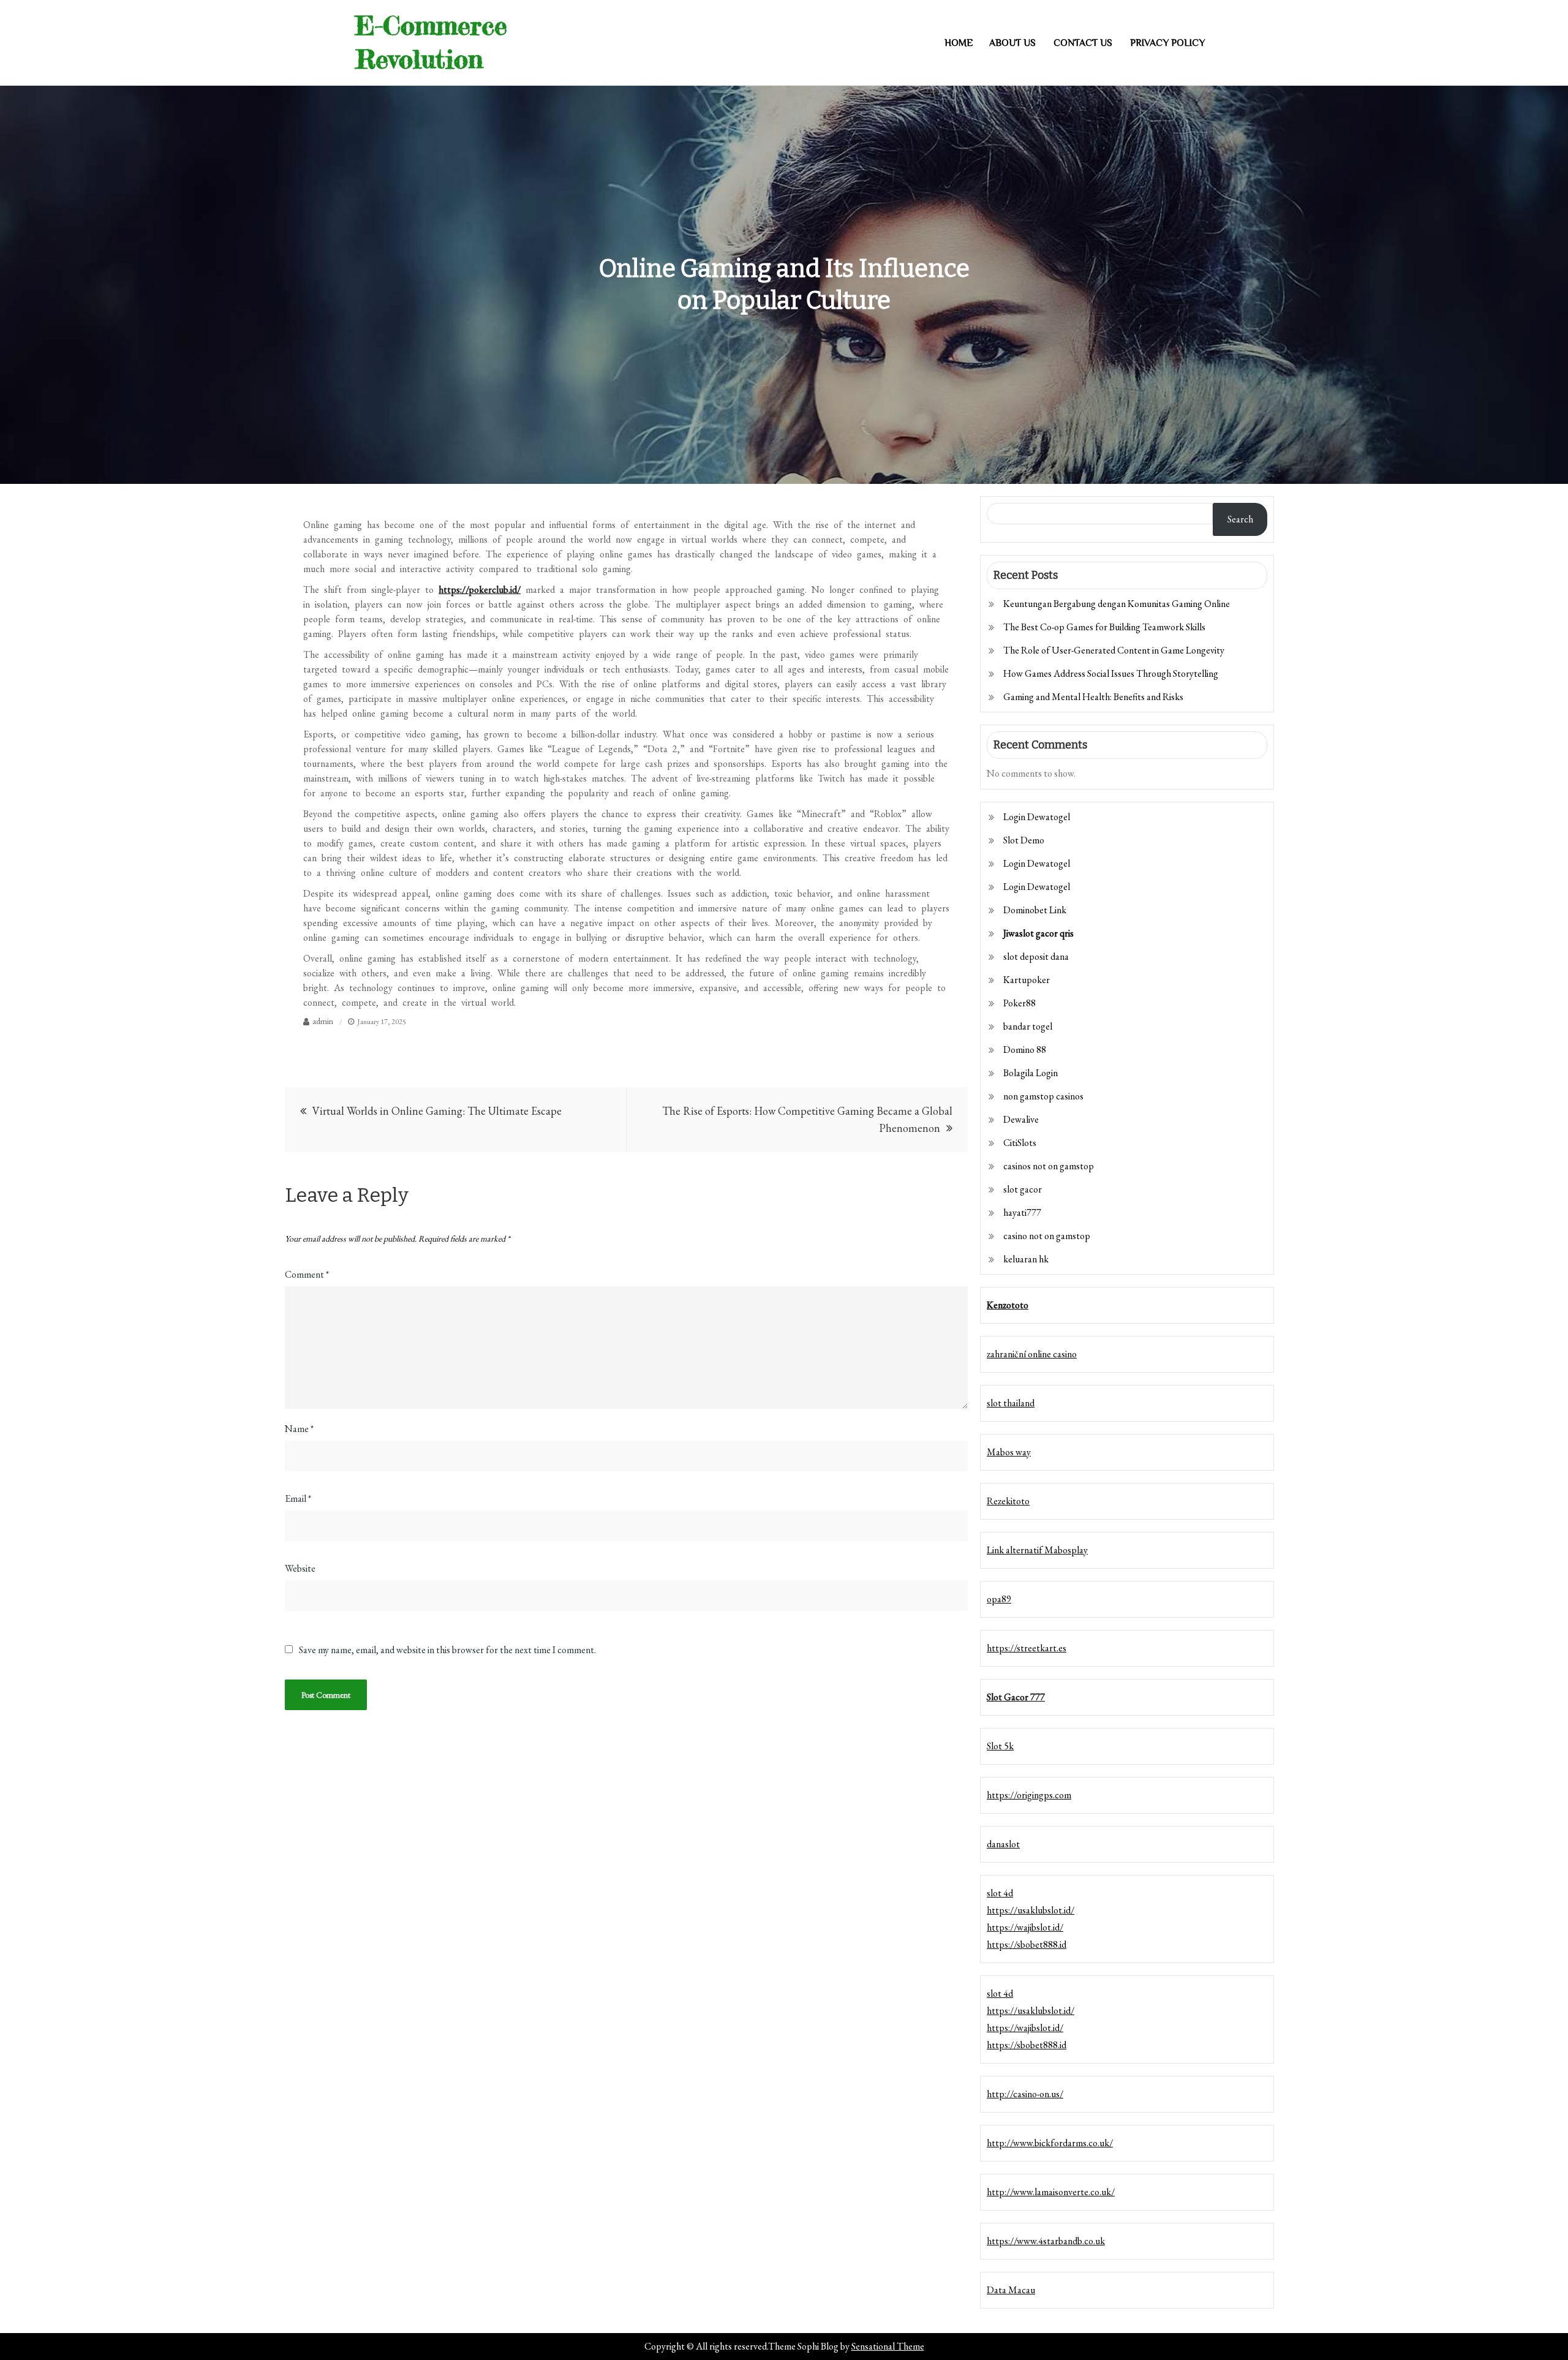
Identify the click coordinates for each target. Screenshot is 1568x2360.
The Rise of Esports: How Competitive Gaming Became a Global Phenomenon (807, 1119)
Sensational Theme (888, 2346)
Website (300, 1568)
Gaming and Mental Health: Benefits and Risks (1093, 697)
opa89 (999, 1599)
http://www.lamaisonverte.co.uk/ (1051, 2192)
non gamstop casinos (1043, 1096)
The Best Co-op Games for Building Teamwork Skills (1104, 627)
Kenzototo (1008, 1305)
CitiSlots (1020, 1143)
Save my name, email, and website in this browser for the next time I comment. (447, 1650)
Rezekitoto (1008, 1501)
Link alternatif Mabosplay (1037, 1550)
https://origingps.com (1029, 1795)
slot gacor (1023, 1189)
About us (1012, 43)
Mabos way (1009, 1452)
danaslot (1003, 1844)
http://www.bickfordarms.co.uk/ (1050, 2143)
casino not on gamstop (1047, 1236)
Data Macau (1011, 2290)
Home (959, 43)
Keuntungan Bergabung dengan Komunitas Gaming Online (1117, 604)
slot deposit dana (1036, 956)
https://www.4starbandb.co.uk (1046, 2241)
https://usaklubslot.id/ (1031, 1910)
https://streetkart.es (1027, 1648)
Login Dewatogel (1037, 817)
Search (1240, 519)
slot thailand (1011, 1403)
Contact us (1083, 43)
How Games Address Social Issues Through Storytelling (1111, 673)
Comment (307, 1274)
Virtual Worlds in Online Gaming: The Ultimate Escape (437, 1111)
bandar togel (1028, 1026)
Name (299, 1429)
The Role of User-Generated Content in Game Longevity (1114, 650)
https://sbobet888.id (1027, 1944)
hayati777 (1022, 1212)
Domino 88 (1025, 1050)
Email (298, 1499)
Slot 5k (1000, 1746)
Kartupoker (1027, 980)
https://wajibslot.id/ (1025, 1927)
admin (323, 1021)
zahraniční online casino (1032, 1354)
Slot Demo (1024, 840)
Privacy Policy (1167, 43)
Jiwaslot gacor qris (1038, 933)
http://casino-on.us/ (1025, 2094)
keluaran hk (1026, 1259)
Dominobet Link (1035, 910)
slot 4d (1000, 1893)
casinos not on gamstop (1049, 1166)
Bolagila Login (1031, 1073)
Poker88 (1020, 1003)
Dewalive (1021, 1119)
